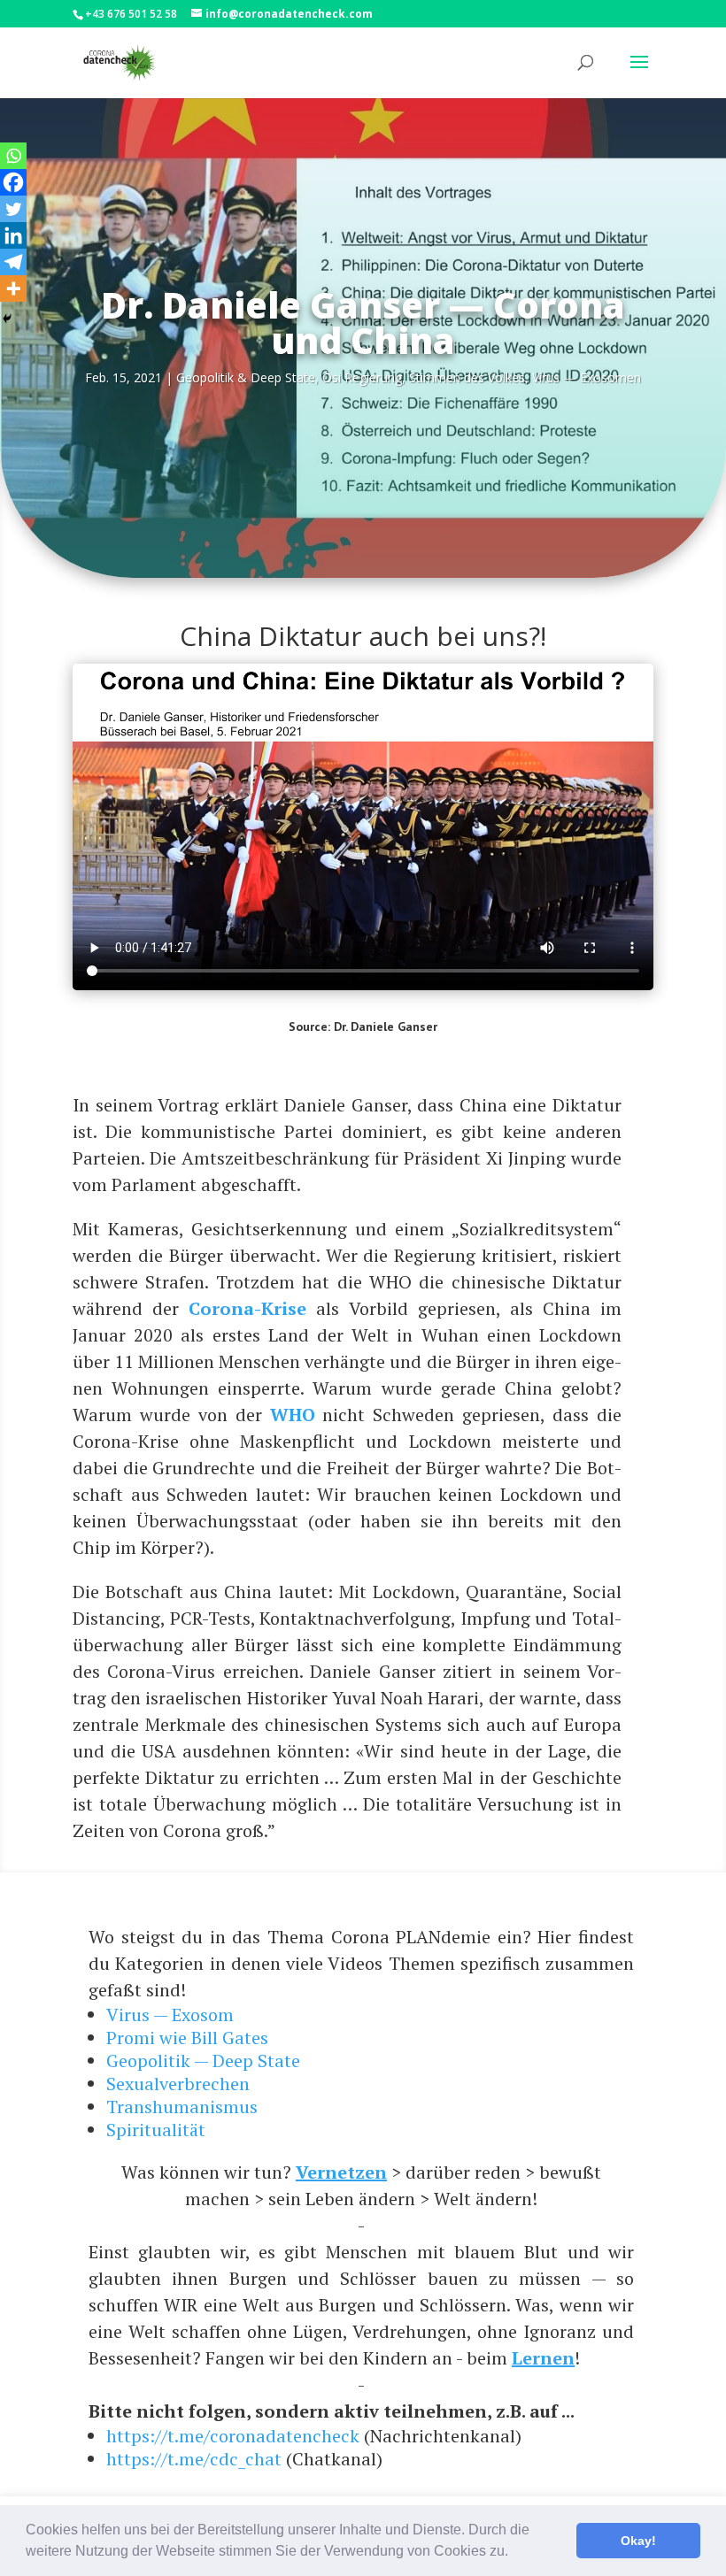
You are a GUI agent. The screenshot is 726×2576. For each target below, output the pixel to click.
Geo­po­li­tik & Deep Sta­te (246, 377)
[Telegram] (13, 262)
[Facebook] (13, 182)
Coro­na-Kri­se (247, 1308)
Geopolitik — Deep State (203, 2061)
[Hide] (7, 319)
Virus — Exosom (170, 2015)
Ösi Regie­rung (362, 377)
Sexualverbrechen (178, 2084)
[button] (514, 2553)
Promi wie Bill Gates (187, 2038)
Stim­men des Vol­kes (467, 377)
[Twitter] (13, 209)
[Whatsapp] (13, 156)
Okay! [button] (638, 2541)
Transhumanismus (182, 2107)
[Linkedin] (13, 235)
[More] (13, 288)
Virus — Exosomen (587, 377)
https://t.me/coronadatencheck (233, 2436)
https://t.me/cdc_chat (194, 2459)
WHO (293, 1415)
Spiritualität (156, 2130)
